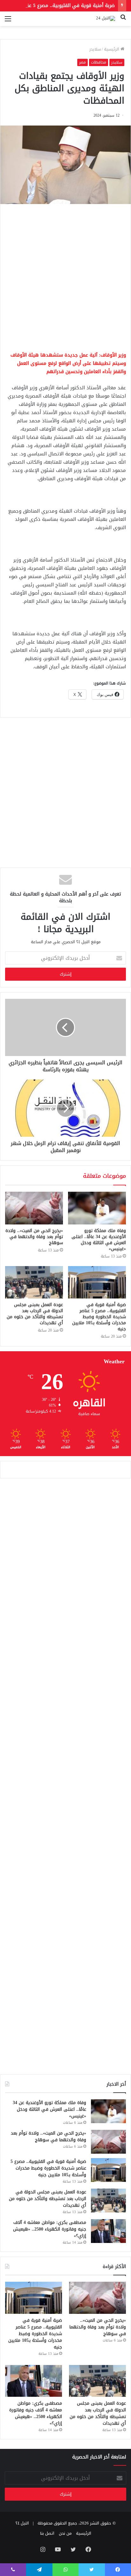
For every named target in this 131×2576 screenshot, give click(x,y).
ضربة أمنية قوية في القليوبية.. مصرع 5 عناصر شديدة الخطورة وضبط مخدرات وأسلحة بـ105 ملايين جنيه (99, 1317)
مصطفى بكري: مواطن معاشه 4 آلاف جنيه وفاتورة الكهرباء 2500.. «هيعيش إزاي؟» (50, 2229)
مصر (83, 62)
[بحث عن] (123, 21)
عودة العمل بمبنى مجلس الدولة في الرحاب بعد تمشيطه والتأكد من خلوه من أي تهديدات (35, 1314)
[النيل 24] (106, 19)
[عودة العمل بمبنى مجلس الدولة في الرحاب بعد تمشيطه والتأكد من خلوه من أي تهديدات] (34, 1282)
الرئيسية (112, 49)
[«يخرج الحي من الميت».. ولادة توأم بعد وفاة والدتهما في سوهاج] (34, 1208)
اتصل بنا (47, 2533)
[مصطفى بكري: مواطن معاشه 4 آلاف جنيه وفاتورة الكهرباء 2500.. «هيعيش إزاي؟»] (108, 2231)
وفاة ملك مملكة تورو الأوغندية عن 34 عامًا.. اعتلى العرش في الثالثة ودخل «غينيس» (99, 1240)
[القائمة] (8, 21)
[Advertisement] (65, 276)
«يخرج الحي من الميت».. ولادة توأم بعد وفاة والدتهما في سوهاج (34, 1237)
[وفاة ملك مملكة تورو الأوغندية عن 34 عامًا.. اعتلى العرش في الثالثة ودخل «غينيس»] (97, 1208)
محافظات (99, 62)
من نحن (65, 2533)
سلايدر (95, 49)
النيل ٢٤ (22, 2523)
